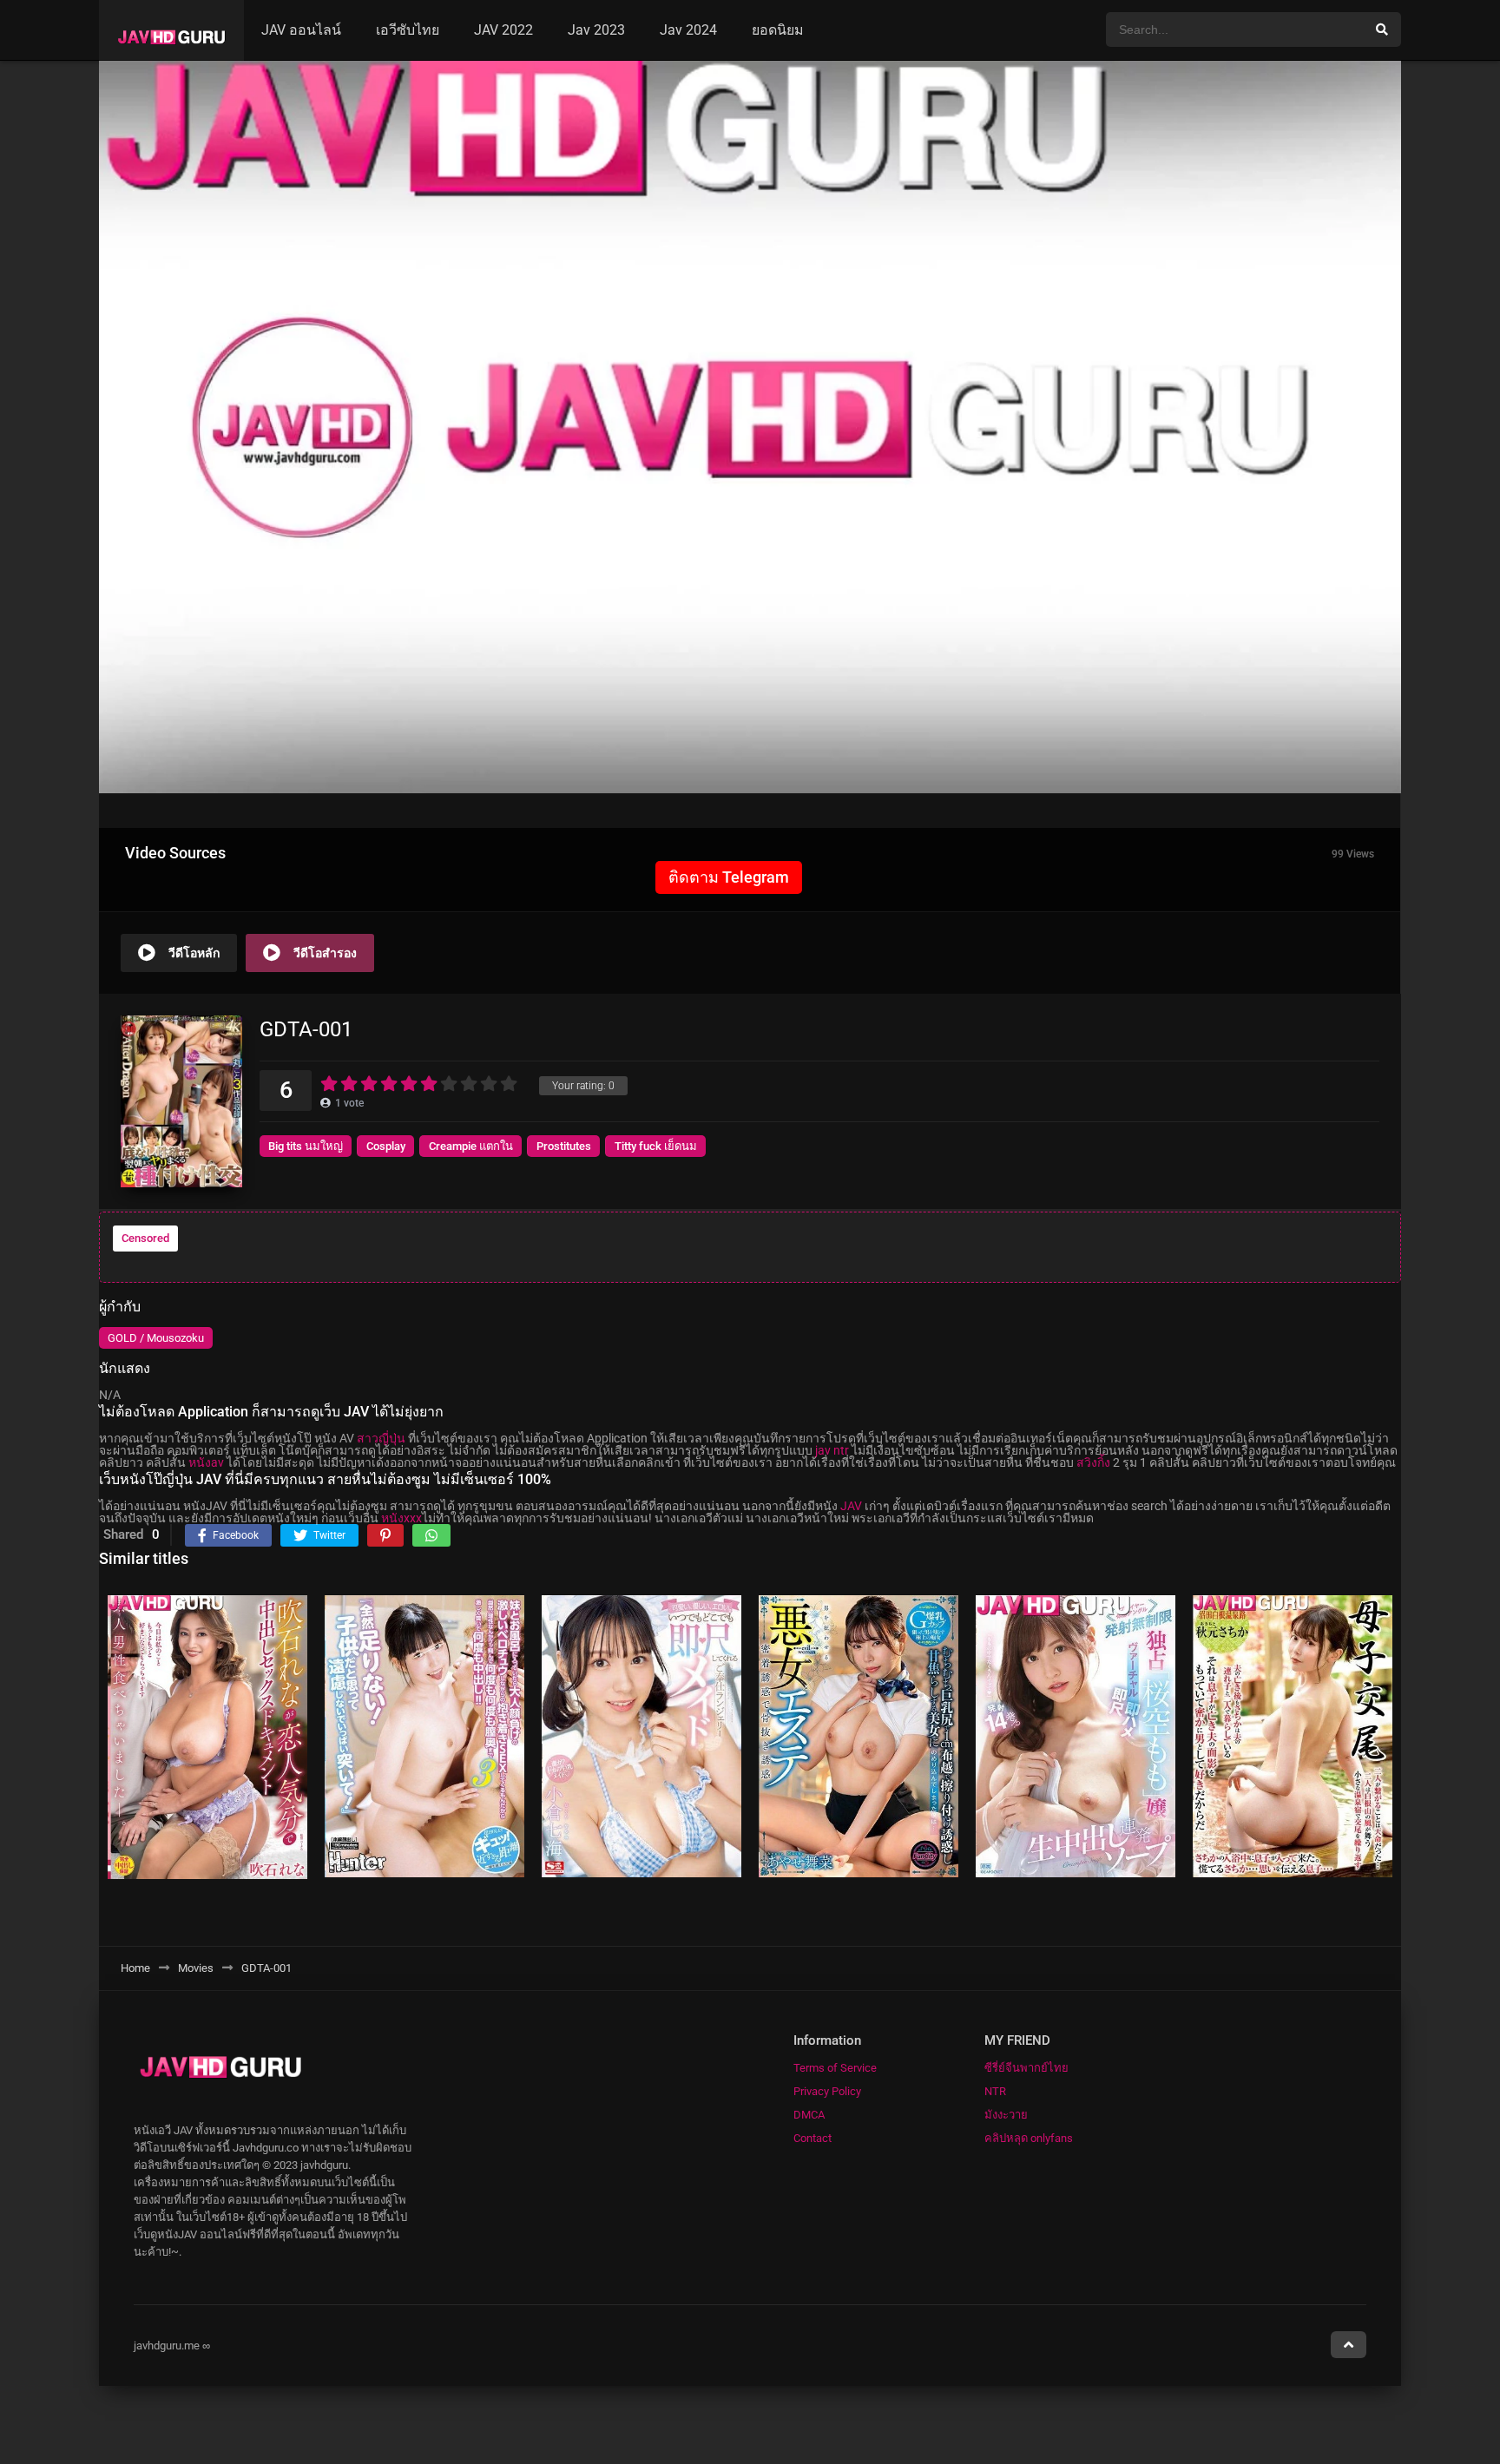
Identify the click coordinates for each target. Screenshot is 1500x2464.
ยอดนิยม (778, 30)
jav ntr (832, 1450)
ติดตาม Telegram (729, 877)
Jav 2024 (688, 30)
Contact (812, 2138)
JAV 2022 (503, 30)
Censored (145, 1238)
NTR (995, 2091)
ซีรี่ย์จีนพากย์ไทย (1026, 2068)
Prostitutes (564, 1146)
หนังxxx (401, 1518)
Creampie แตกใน (471, 1146)
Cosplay (386, 1146)
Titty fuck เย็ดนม (656, 1146)
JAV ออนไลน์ (301, 30)
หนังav (206, 1462)
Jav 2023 (596, 30)
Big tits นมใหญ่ (306, 1146)
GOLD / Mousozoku (156, 1338)
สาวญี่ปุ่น (381, 1438)
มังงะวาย (1006, 2115)
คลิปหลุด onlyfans (1029, 2138)
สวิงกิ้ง (1093, 1462)
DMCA (809, 2115)
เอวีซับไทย (408, 30)
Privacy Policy (827, 2091)
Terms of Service (835, 2068)
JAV (851, 1506)
